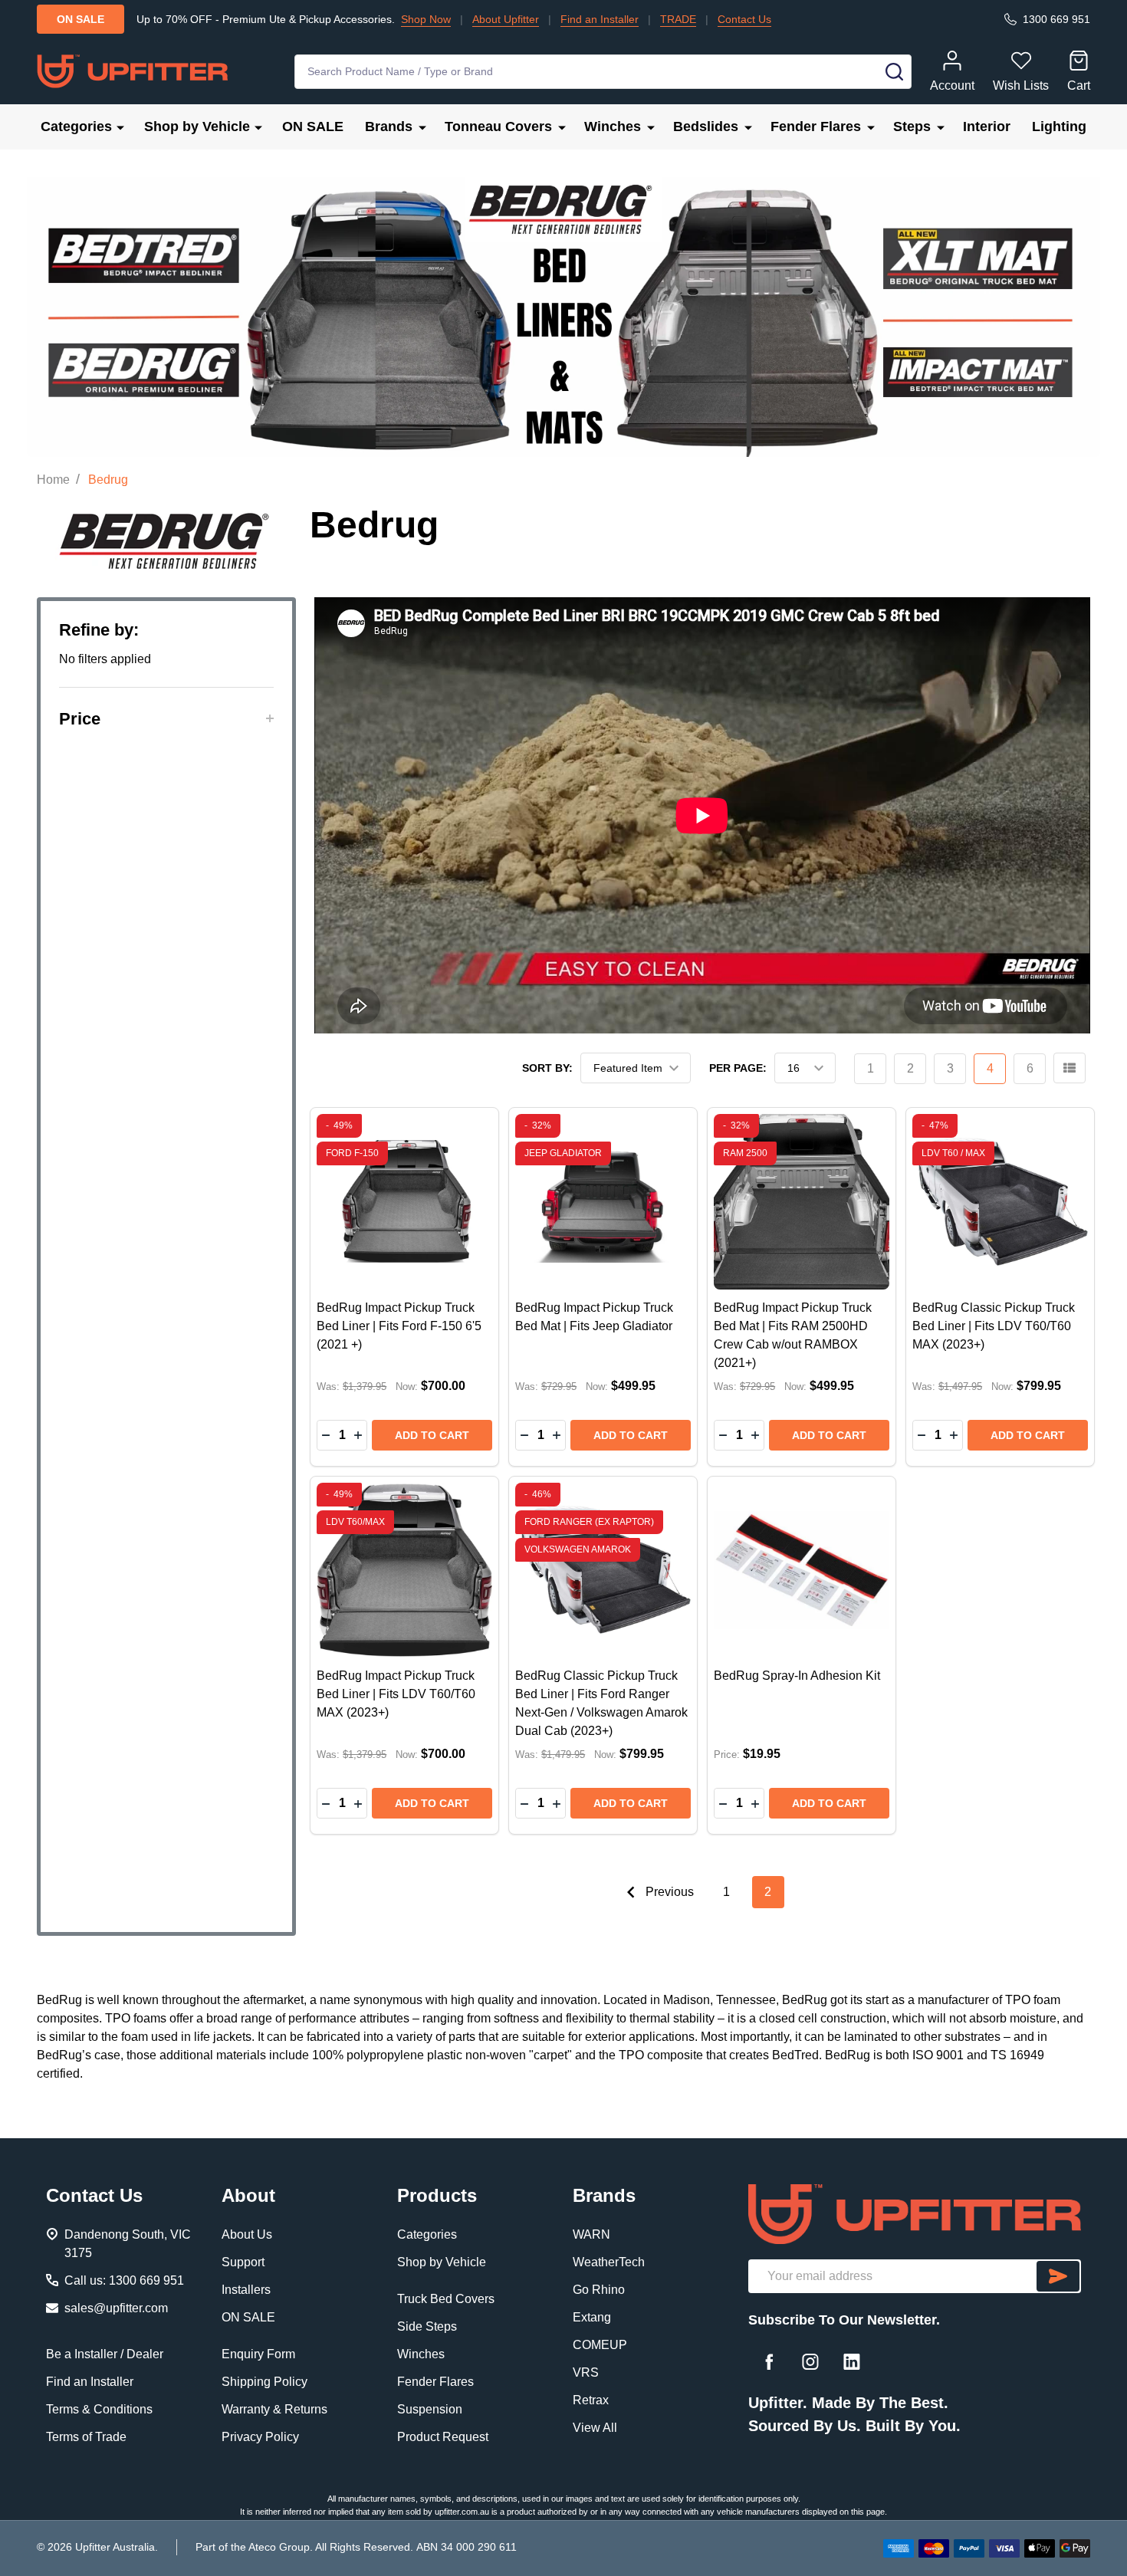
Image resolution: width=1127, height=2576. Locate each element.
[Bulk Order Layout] (1069, 1068)
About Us (247, 2234)
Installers (246, 2290)
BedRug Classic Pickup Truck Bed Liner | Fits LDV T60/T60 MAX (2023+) (994, 1326)
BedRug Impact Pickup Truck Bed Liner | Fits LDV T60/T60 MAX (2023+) (396, 1694)
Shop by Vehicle (197, 127)
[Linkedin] (852, 2361)
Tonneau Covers (498, 127)
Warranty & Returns (274, 2409)
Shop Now (426, 19)
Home (53, 480)
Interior (987, 127)
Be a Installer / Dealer (105, 2354)
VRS (586, 2372)
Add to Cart (432, 1435)
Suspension (430, 2409)
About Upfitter (506, 19)
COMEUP (600, 2345)
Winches (613, 127)
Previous (668, 1892)
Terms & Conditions (99, 2409)
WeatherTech (609, 2262)
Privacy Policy (260, 2437)
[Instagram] (810, 2361)
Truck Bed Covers (446, 2299)
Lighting (1059, 127)
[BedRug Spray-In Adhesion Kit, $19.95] (802, 1571)
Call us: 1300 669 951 (124, 2280)
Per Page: (738, 1068)
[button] (166, 719)
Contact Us (744, 19)
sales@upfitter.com (116, 2308)
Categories (76, 127)
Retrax (591, 2400)
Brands (389, 127)
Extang (592, 2317)
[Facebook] (769, 2361)
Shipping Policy (264, 2382)
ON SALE (313, 127)
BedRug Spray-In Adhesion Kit (797, 1676)
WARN (591, 2234)
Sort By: (547, 1068)
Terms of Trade (86, 2437)
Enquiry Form (258, 2354)
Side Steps (427, 2326)
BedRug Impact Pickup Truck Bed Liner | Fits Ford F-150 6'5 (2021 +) (399, 1326)
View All (595, 2428)
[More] (120, 127)
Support (243, 2262)
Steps (912, 127)
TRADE (678, 19)
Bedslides (706, 127)
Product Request (443, 2437)
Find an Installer (600, 19)
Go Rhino (599, 2290)
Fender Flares (816, 127)
